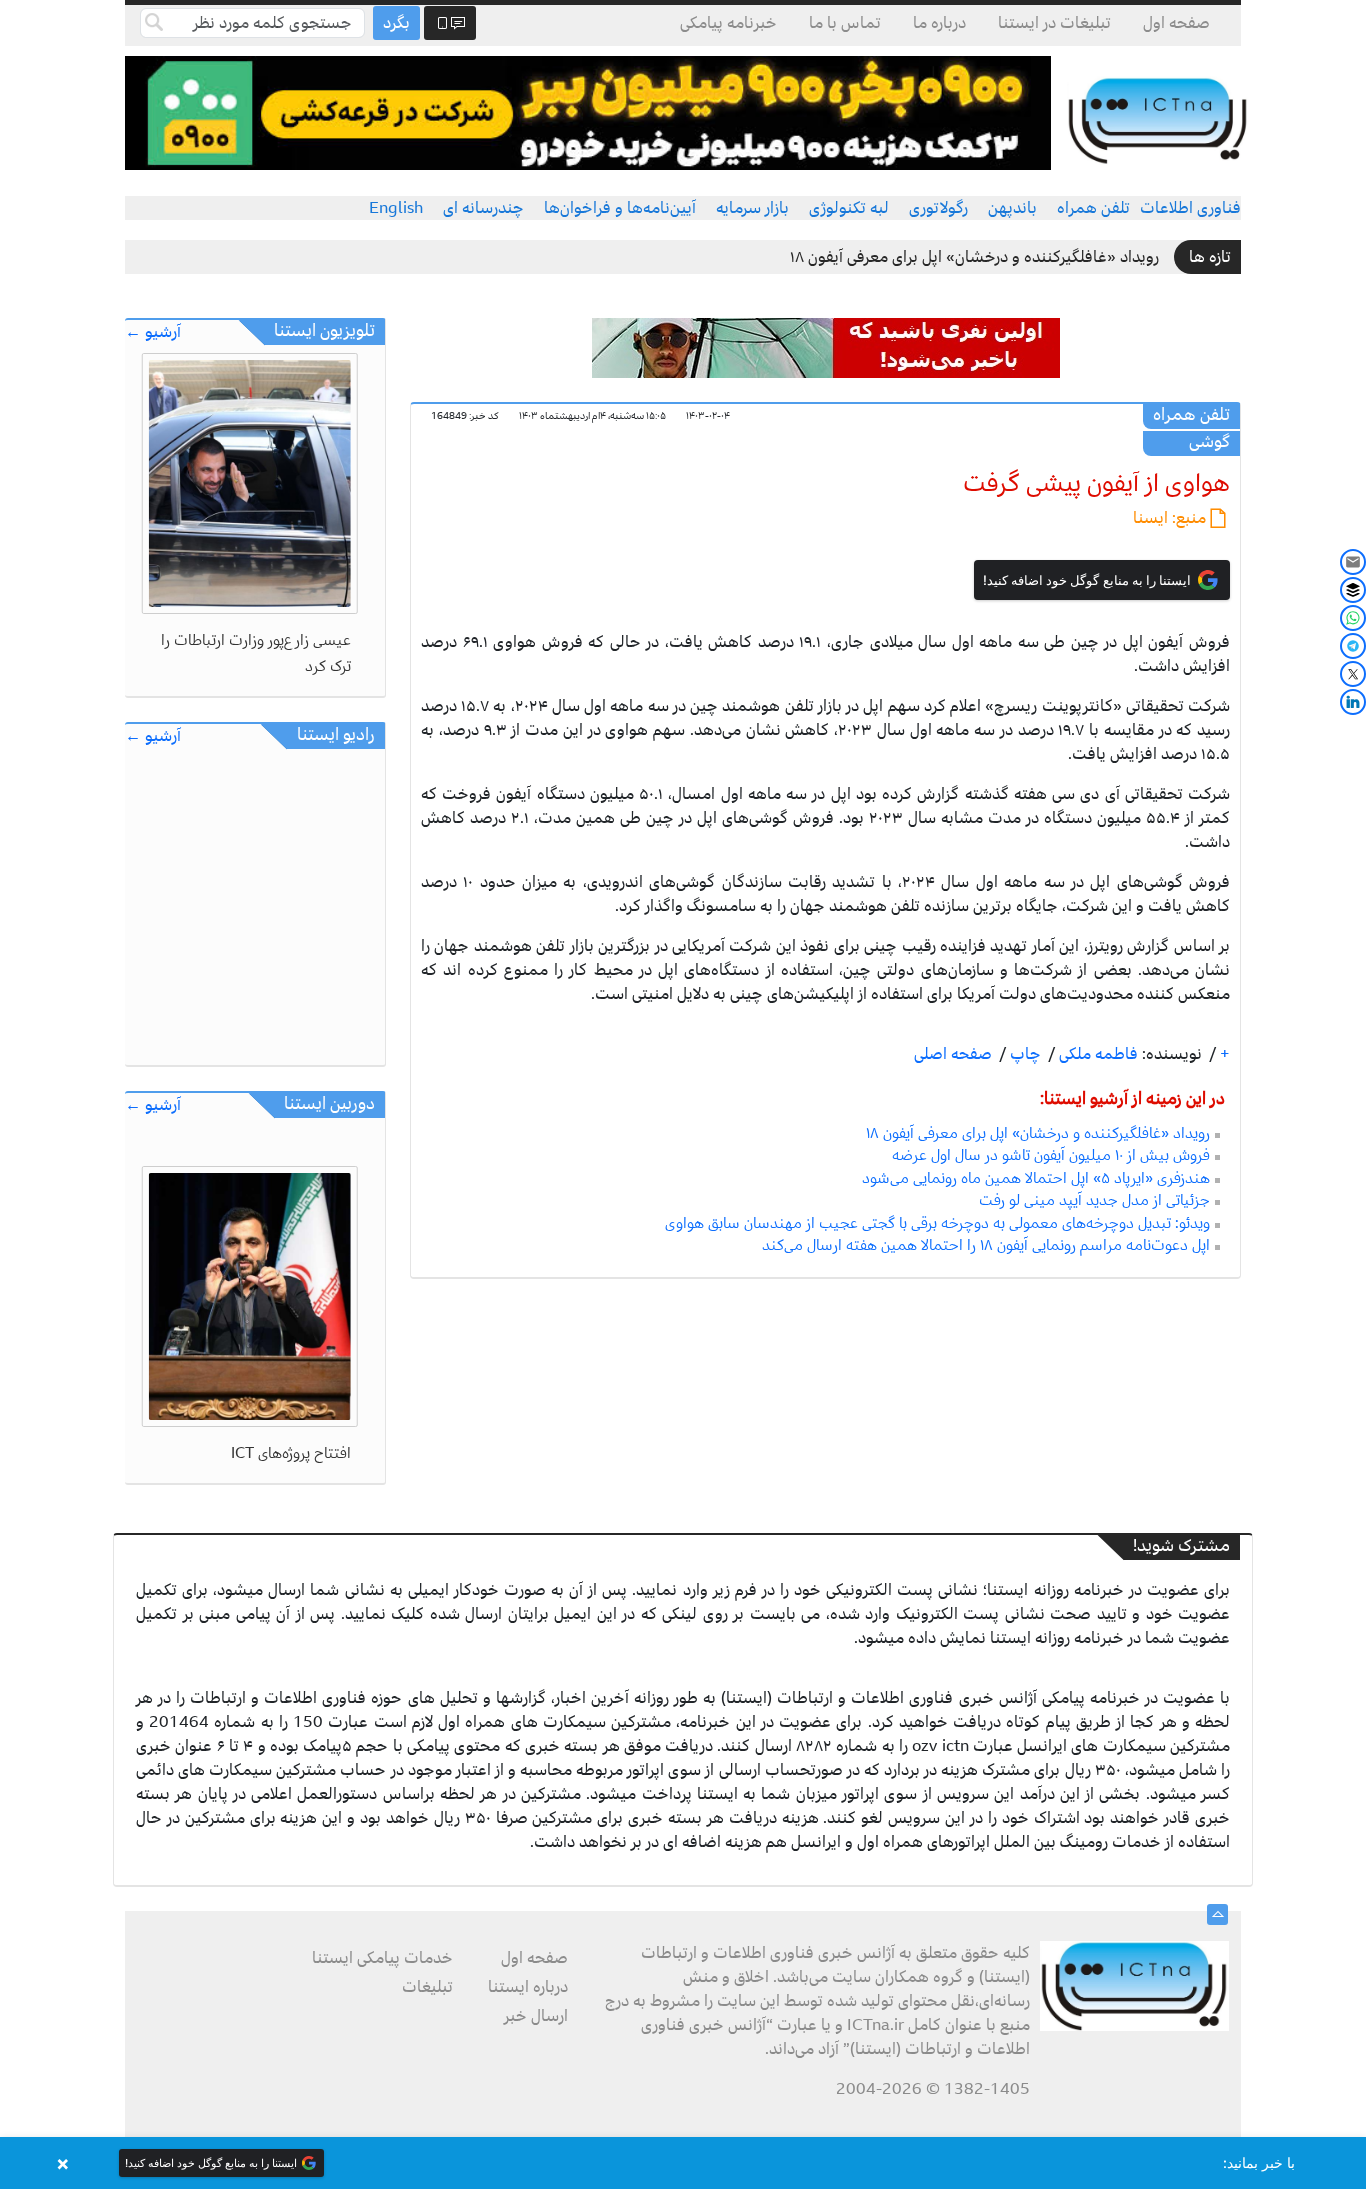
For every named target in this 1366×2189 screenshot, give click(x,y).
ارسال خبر (536, 2016)
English (396, 208)
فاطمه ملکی (1096, 1054)
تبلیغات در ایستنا (1054, 23)
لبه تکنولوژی (849, 208)
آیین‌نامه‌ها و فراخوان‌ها (620, 208)
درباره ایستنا (528, 1987)
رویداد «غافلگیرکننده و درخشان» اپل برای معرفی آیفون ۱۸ (974, 257)
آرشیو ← (153, 332)
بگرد (396, 23)
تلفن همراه (1093, 208)
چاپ (1023, 1054)
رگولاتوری (938, 208)
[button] (683, 2163)
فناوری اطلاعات (1190, 208)
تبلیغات (427, 1987)
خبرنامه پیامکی (728, 23)
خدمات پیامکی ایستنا (382, 1958)
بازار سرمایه (752, 208)
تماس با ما (845, 23)
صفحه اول (1176, 23)
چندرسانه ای (483, 208)
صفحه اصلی (953, 1054)
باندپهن (1012, 208)
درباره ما (939, 23)
